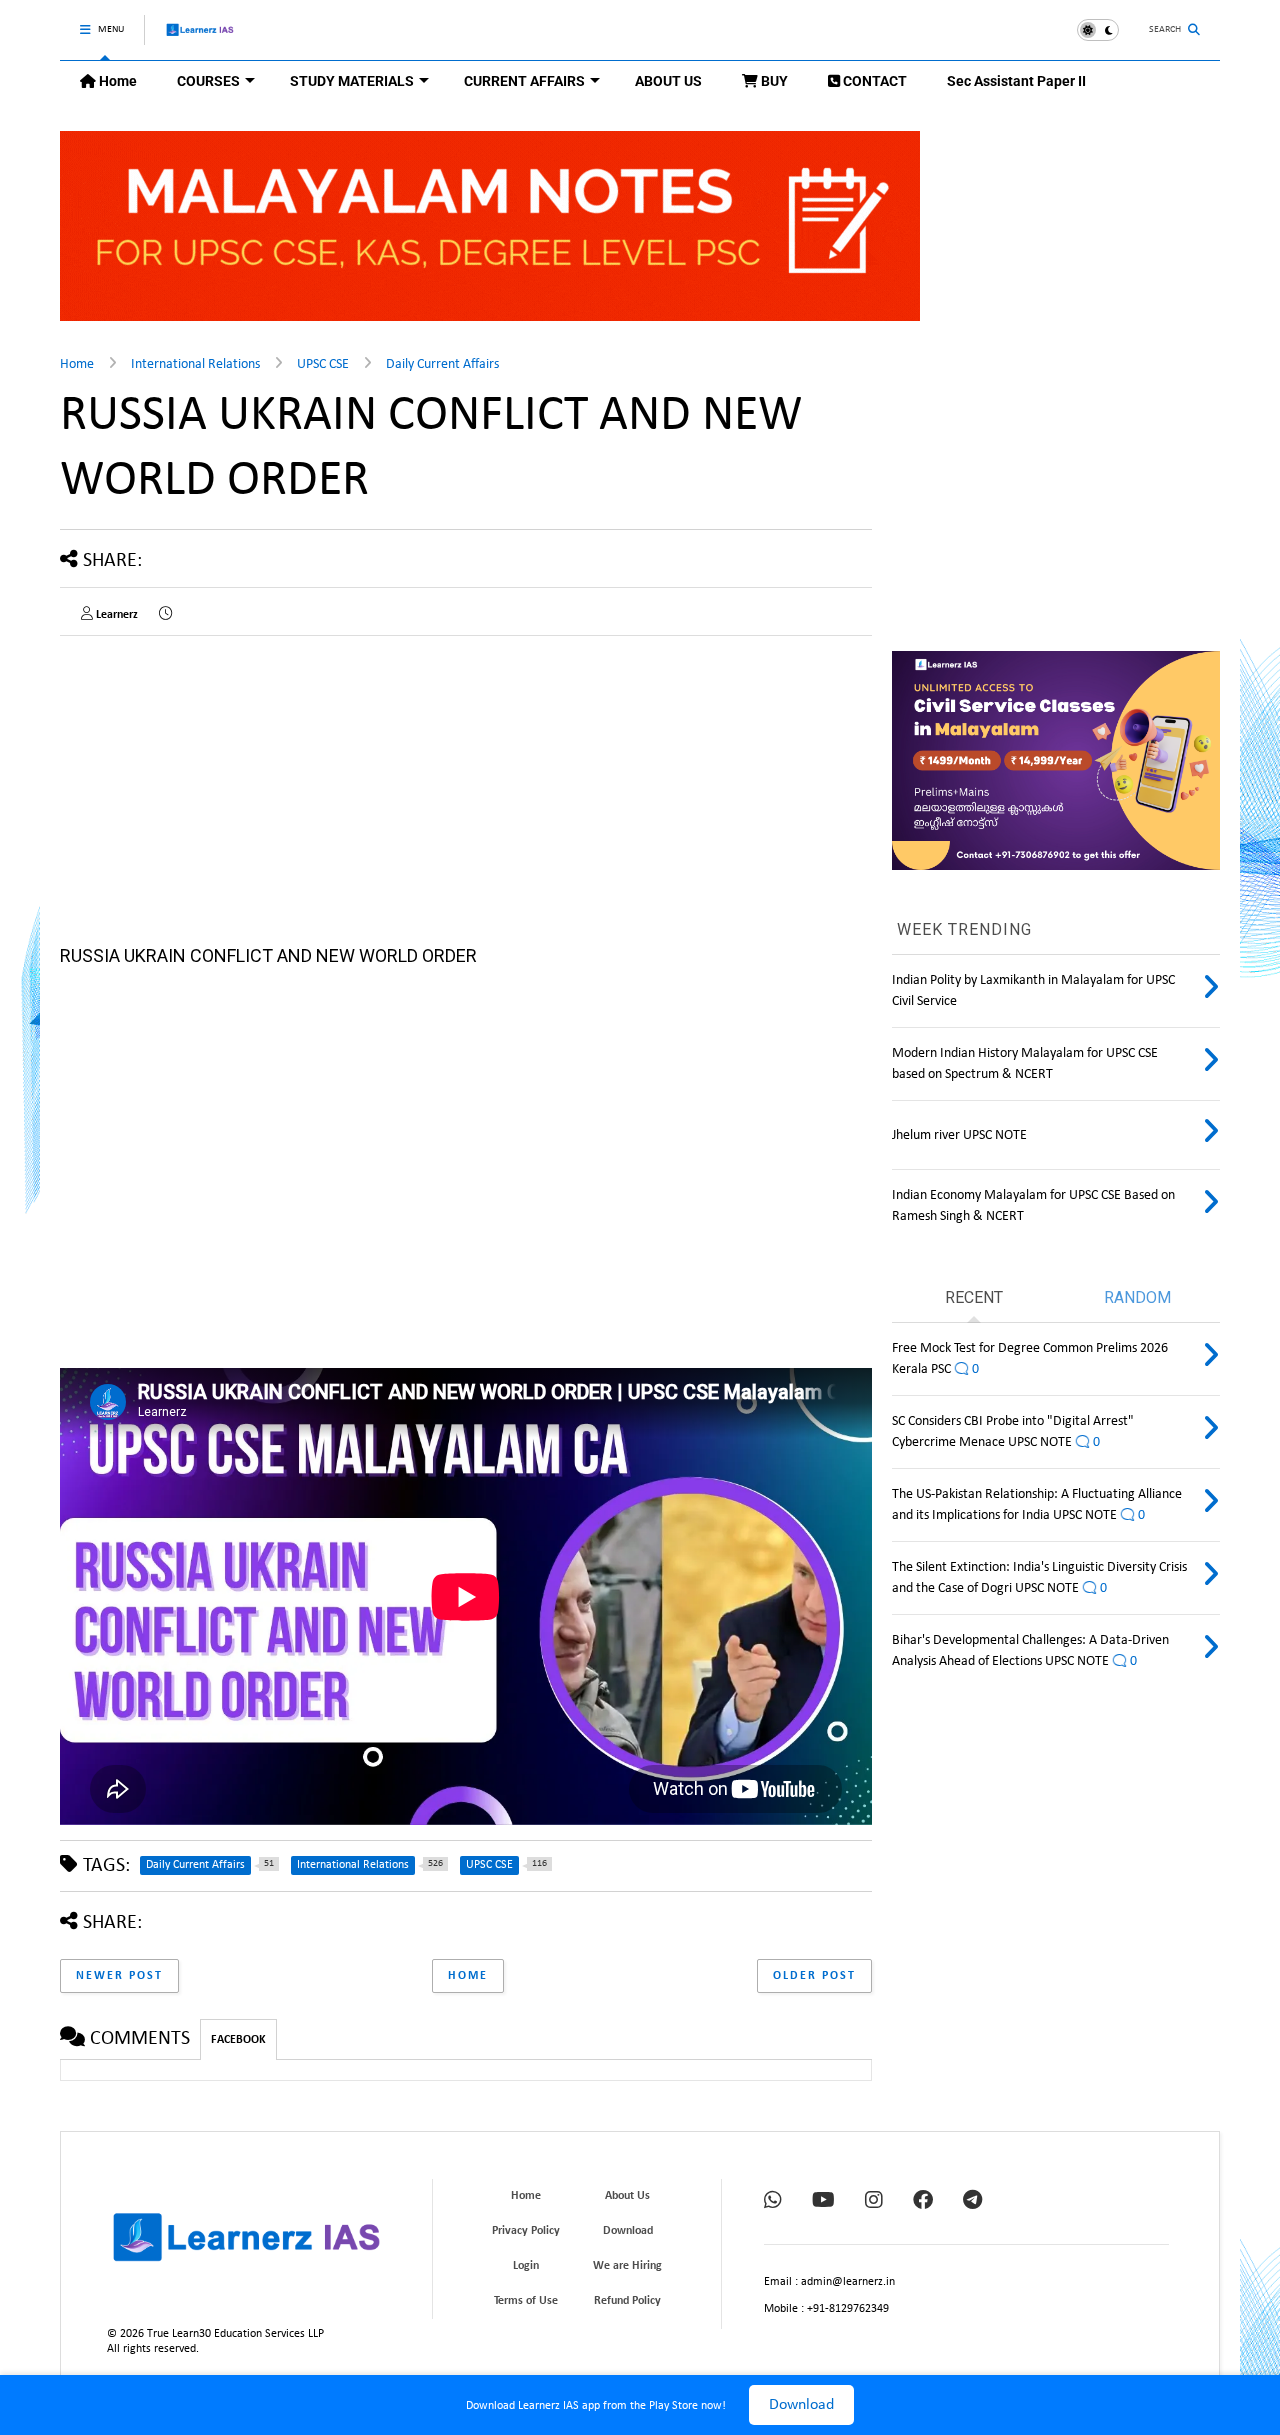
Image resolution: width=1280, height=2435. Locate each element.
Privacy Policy (526, 2231)
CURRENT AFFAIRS (524, 81)
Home (116, 81)
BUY (773, 81)
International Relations (195, 364)
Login (526, 2266)
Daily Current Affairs (442, 364)
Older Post (814, 1976)
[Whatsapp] (773, 2202)
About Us (627, 2196)
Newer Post (119, 1976)
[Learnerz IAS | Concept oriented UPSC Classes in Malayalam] (200, 38)
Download (801, 2405)
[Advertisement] (466, 1162)
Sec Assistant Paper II (1016, 81)
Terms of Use (526, 2301)
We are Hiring (627, 2266)
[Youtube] (823, 2202)
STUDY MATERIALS (352, 81)
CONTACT (873, 81)
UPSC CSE (323, 364)
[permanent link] (165, 615)
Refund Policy (627, 2301)
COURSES (208, 81)
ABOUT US (668, 81)
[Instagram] (874, 2202)
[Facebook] (923, 2202)
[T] (972, 2202)
